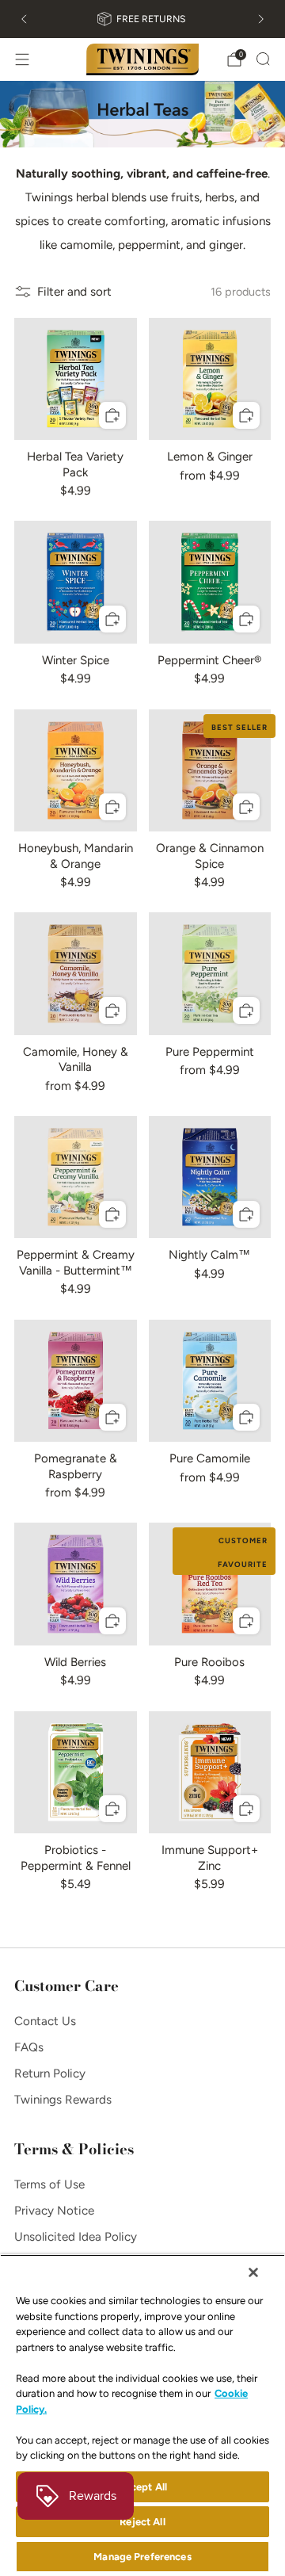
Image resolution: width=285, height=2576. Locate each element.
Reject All (142, 2522)
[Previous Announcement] (24, 19)
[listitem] (142, 19)
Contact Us (45, 2021)
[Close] (253, 2272)
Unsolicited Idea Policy (76, 2237)
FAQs (29, 2047)
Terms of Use (49, 2184)
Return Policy (50, 2073)
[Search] (263, 59)
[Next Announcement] (261, 19)
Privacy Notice (54, 2211)
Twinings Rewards (63, 2100)
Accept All (142, 2487)
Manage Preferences (142, 2557)
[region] (142, 2415)
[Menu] (22, 59)
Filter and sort (74, 292)
